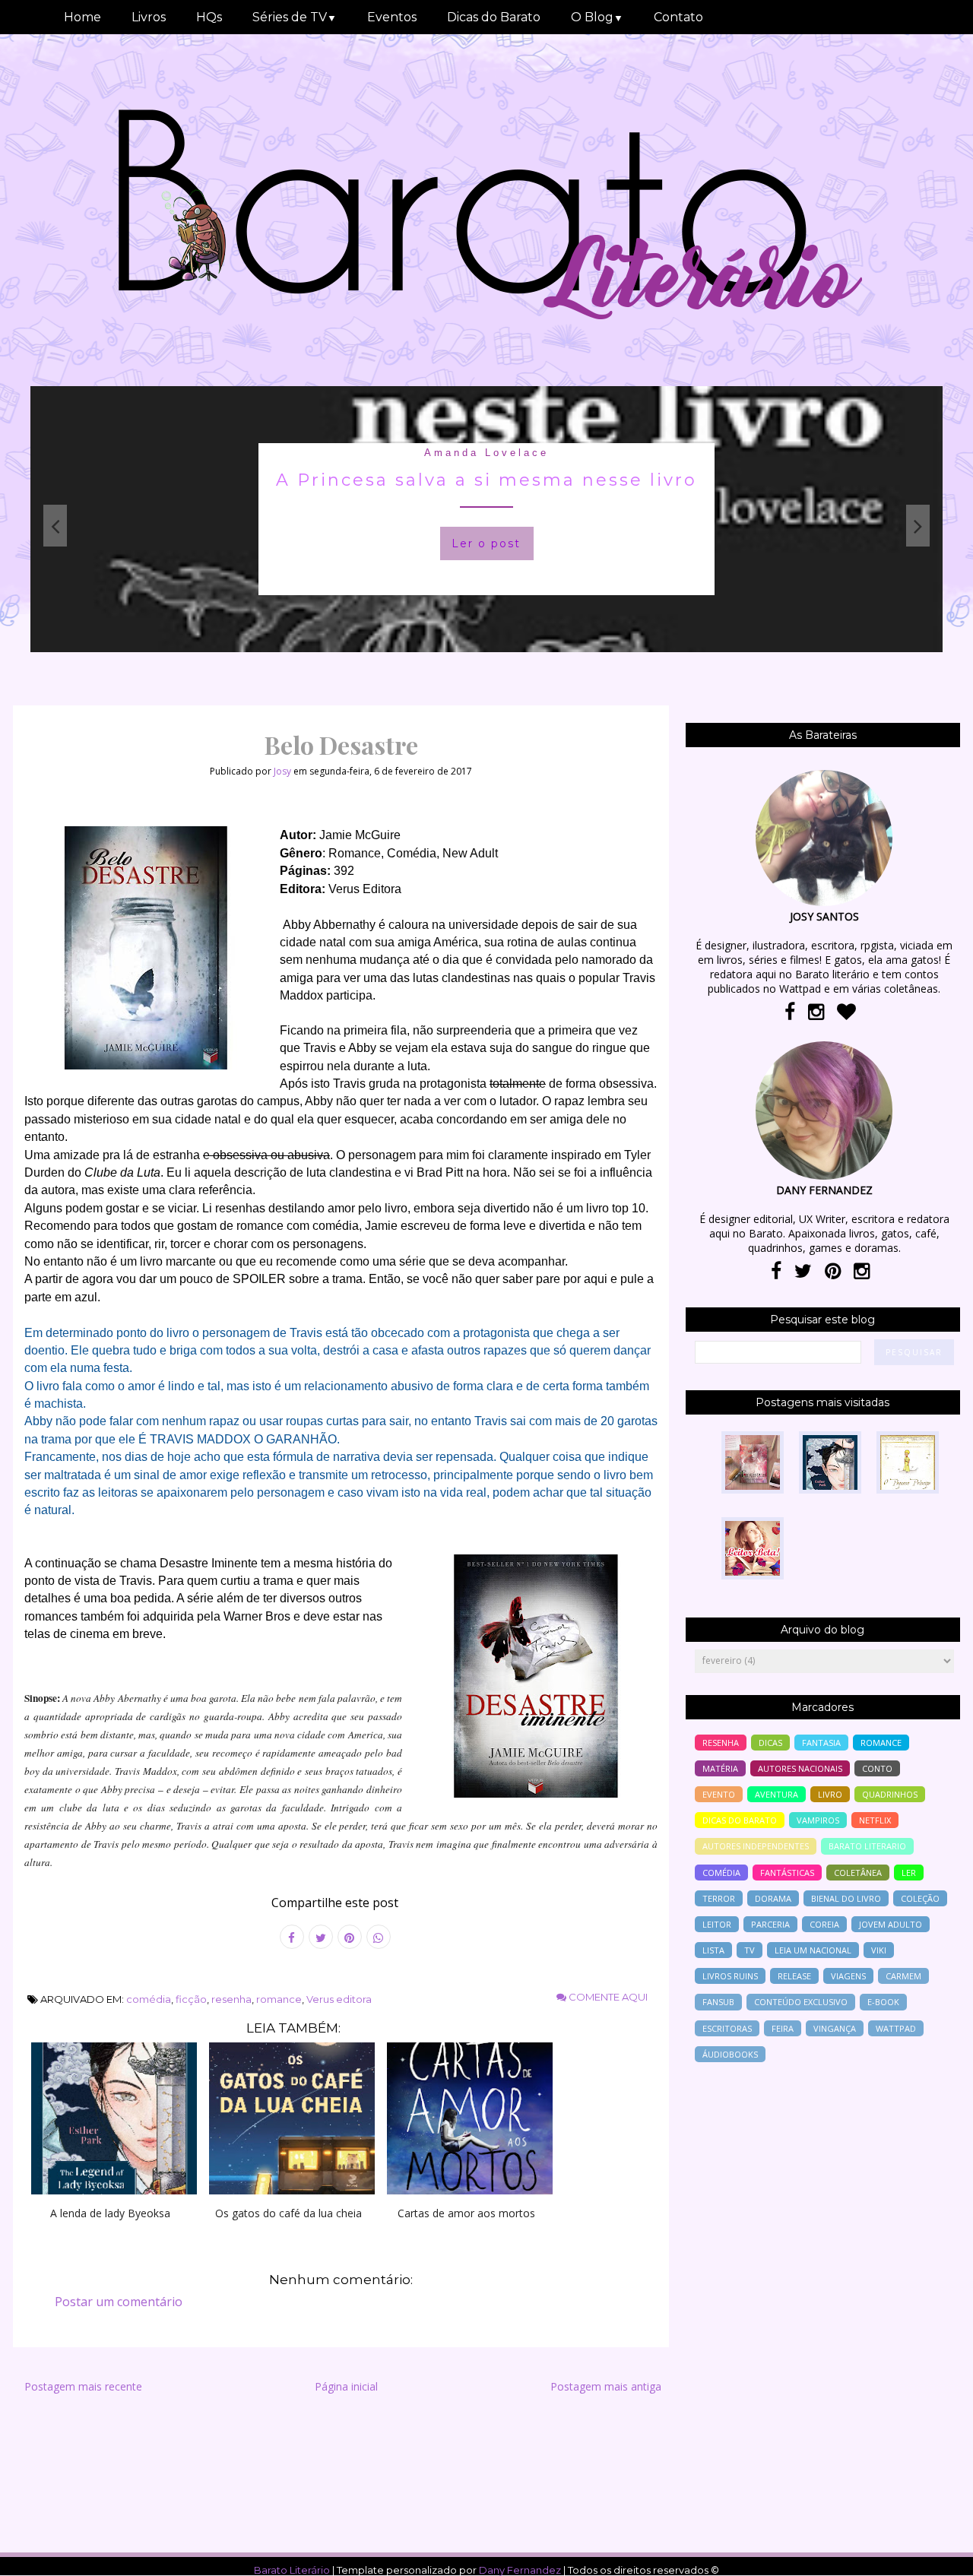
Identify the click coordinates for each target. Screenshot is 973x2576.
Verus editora (339, 1999)
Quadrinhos (890, 1794)
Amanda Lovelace (486, 453)
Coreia (824, 1924)
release (794, 1976)
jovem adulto (891, 1924)
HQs (209, 17)
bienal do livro (846, 1898)
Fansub (718, 2002)
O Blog (597, 17)
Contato (678, 17)
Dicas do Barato (494, 17)
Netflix (875, 1820)
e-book (883, 2002)
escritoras (727, 2028)
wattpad (896, 2028)
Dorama (773, 1898)
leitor (717, 1924)
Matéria (720, 1768)
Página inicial (346, 2386)
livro (830, 1794)
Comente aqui (607, 1997)
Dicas (770, 1743)
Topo (935, 2554)
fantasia (821, 1743)
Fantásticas (787, 1873)
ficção (191, 1999)
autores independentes (756, 1846)
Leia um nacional (813, 1950)
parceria (770, 1924)
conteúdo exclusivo (801, 2002)
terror (719, 1898)
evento (719, 1794)
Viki (879, 1950)
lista (713, 1950)
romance (279, 1999)
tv (750, 1950)
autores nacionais (800, 1768)
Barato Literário (292, 2570)
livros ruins (730, 1976)
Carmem (903, 1976)
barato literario (867, 1846)
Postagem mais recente (83, 2386)
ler (909, 1873)
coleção (920, 1898)
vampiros (818, 1820)
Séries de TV (295, 17)
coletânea (858, 1873)
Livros (149, 17)
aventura (776, 1794)
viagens (848, 1976)
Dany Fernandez (520, 2570)
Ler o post (486, 543)
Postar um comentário (119, 2302)
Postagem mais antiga (606, 2386)
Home (82, 17)
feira (783, 2028)
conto (877, 1768)
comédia (149, 1999)
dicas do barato (740, 1820)
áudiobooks (730, 2054)
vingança (835, 2028)
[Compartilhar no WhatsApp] (379, 1937)
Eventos (392, 17)
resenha (231, 1999)
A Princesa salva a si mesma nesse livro (486, 480)
